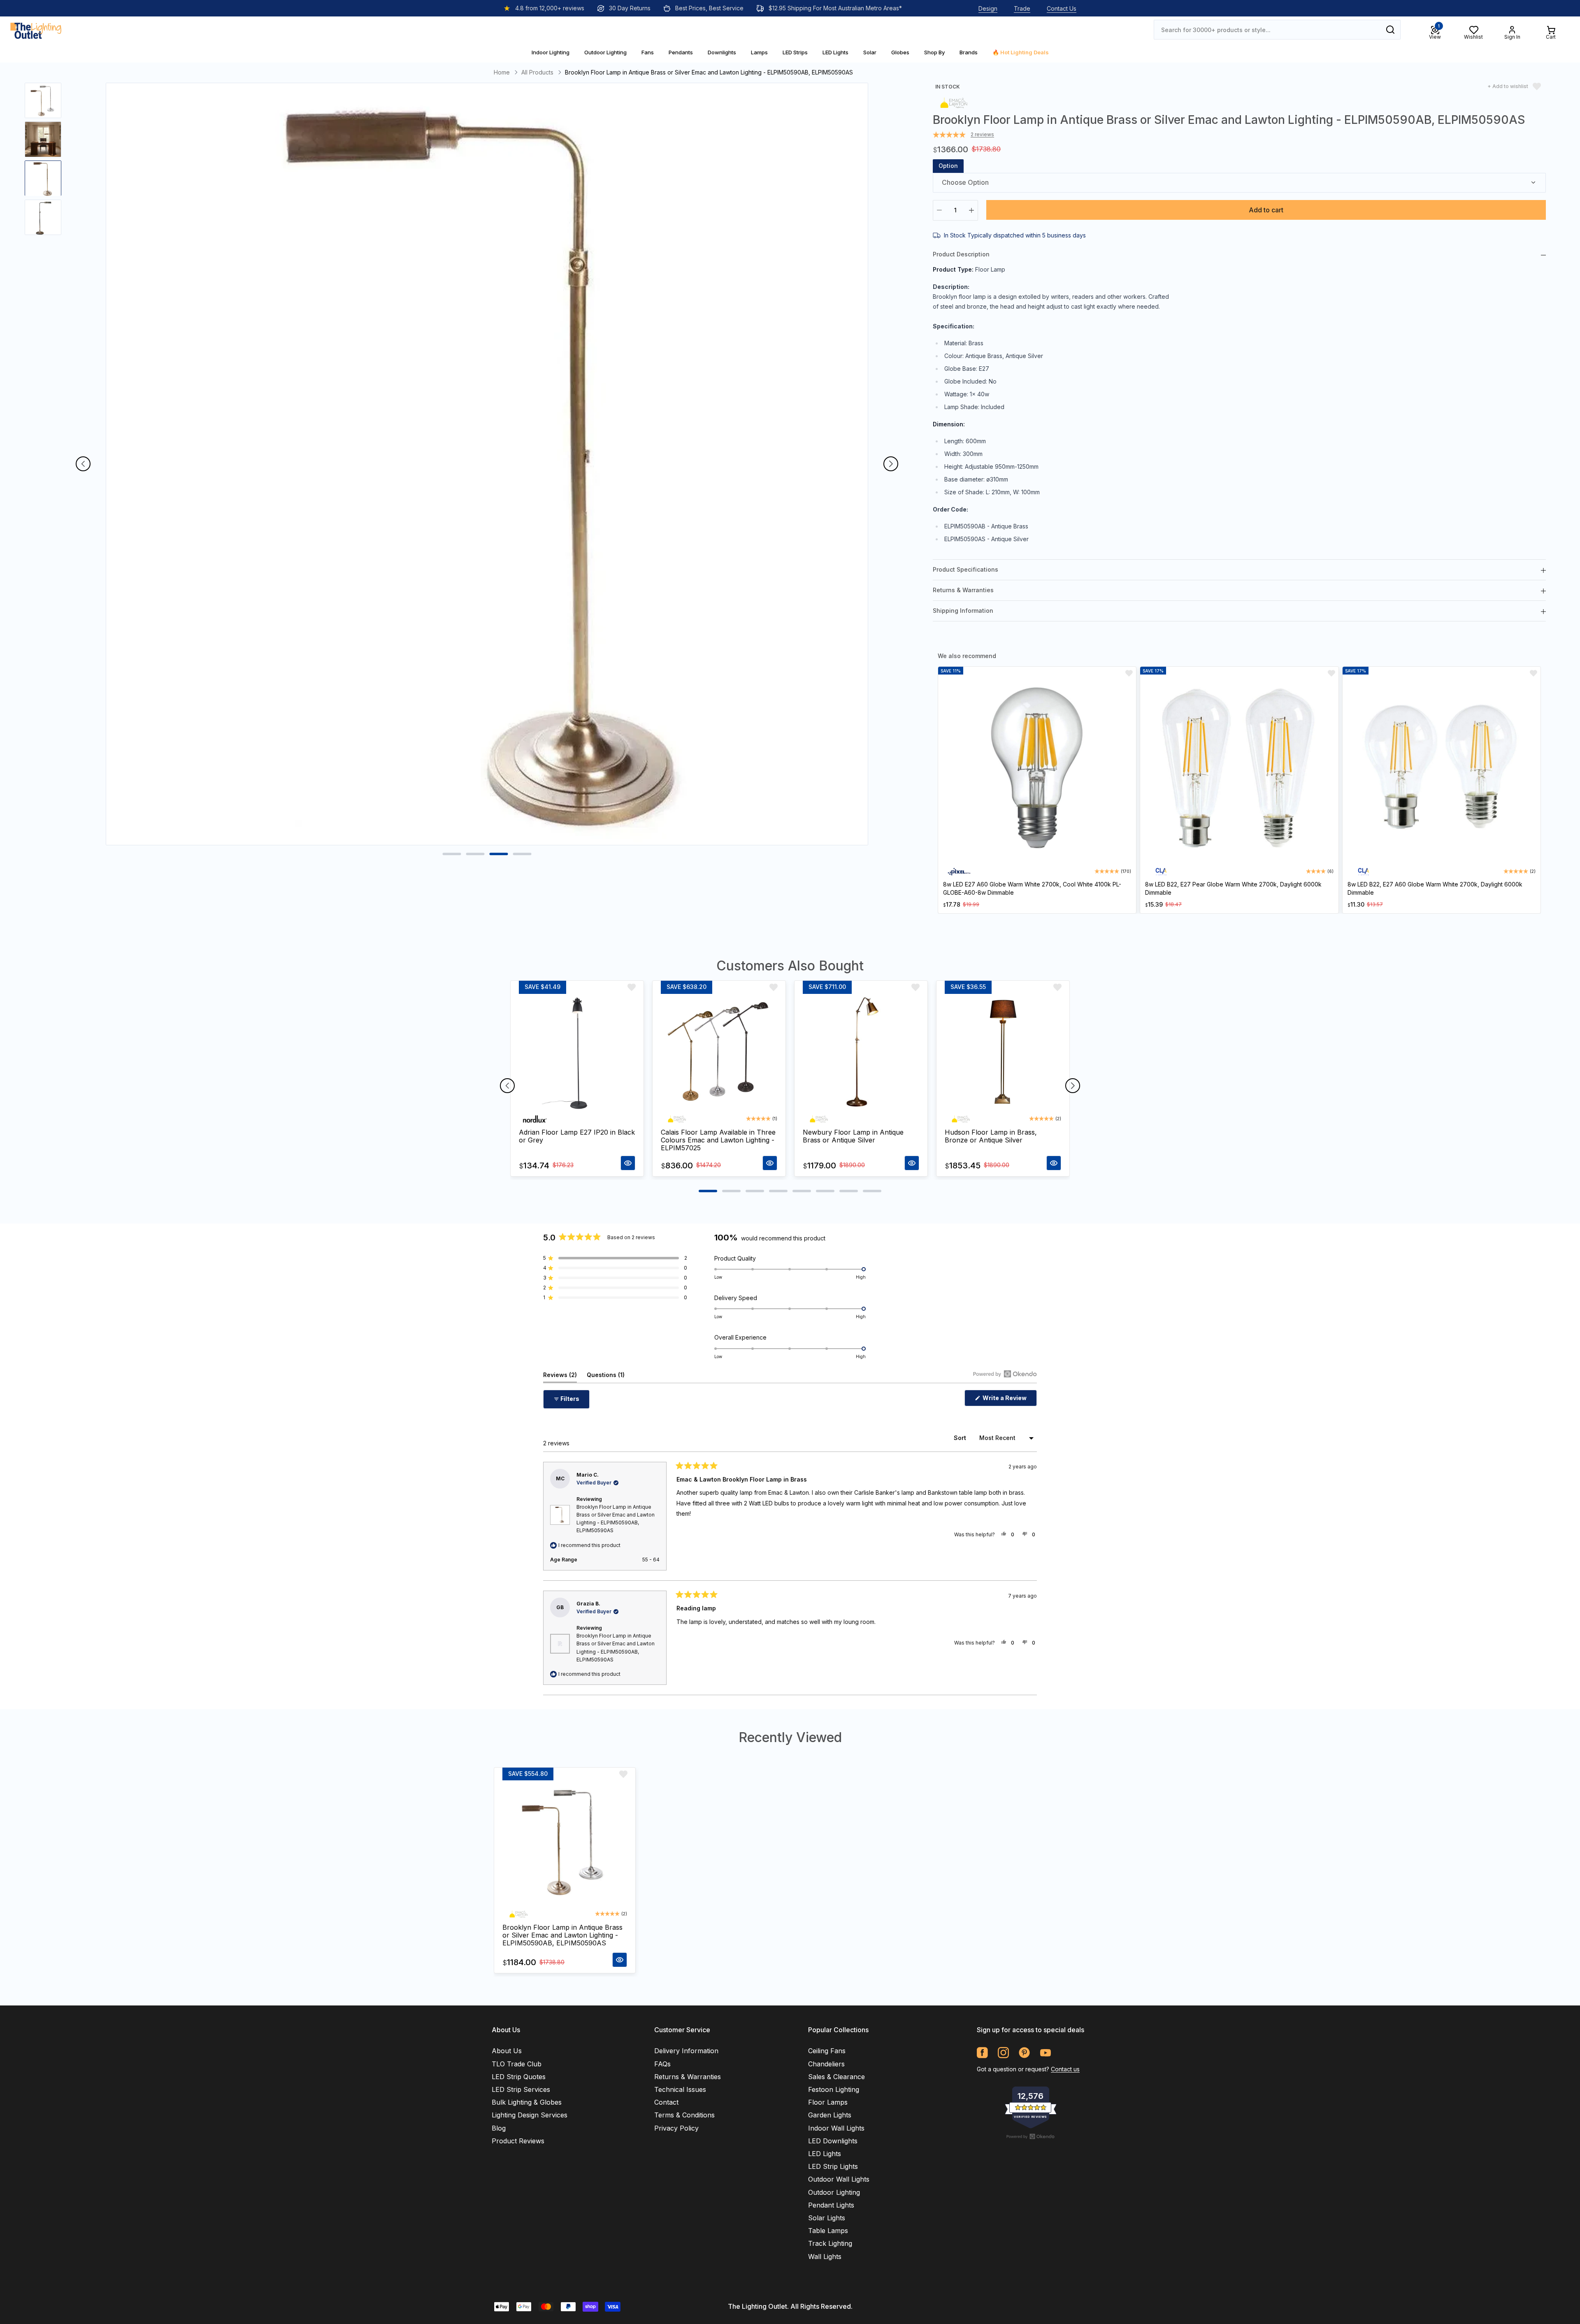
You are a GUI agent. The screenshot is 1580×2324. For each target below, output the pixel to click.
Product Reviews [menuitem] (518, 2141)
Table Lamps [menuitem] (828, 2231)
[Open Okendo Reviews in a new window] (1005, 1374)
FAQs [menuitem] (662, 2064)
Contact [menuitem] (666, 2102)
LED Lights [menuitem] (825, 2154)
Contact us (1065, 2069)
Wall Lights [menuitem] (825, 2257)
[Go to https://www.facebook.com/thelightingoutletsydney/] (982, 2053)
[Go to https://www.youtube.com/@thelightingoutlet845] (1045, 2053)
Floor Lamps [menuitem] (828, 2102)
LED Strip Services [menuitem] (521, 2089)
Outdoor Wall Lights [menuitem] (839, 2179)
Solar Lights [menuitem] (827, 2218)
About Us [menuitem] (507, 2051)
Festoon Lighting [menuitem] (834, 2089)
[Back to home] (36, 30)
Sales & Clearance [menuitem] (836, 2077)
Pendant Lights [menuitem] (831, 2205)
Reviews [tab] (560, 1377)
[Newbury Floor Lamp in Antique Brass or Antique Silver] (861, 1052)
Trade (1022, 8)
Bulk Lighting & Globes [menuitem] (527, 2102)
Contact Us (1062, 8)
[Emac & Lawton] (954, 102)
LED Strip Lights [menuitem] (833, 2166)
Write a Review (1009, 1400)
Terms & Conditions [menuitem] (684, 2115)
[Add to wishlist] (1129, 673)
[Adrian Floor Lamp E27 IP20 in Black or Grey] (577, 1052)
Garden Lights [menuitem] (830, 2115)
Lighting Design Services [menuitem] (530, 2115)
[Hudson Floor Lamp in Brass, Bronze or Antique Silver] (1003, 1052)
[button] (615, 1258)
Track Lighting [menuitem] (830, 2243)
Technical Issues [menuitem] (680, 2089)
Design (988, 8)
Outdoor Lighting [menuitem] (834, 2192)
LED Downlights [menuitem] (833, 2141)
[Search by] (1390, 30)
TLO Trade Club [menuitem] (517, 2064)
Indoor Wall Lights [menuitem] (836, 2128)
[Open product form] (628, 1163)
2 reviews (982, 135)
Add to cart (1266, 210)
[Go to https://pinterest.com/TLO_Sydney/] (1024, 2053)
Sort (961, 1438)
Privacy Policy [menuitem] (676, 2128)
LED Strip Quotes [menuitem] (519, 2077)
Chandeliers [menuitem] (826, 2064)
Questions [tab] (606, 1377)
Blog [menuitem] (499, 2128)
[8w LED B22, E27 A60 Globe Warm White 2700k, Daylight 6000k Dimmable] (1442, 769)
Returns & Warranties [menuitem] (688, 2077)
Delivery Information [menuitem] (686, 2051)
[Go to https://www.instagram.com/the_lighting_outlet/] (1003, 2053)
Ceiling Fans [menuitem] (827, 2051)
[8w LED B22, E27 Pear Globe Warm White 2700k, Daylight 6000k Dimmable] (1239, 769)
